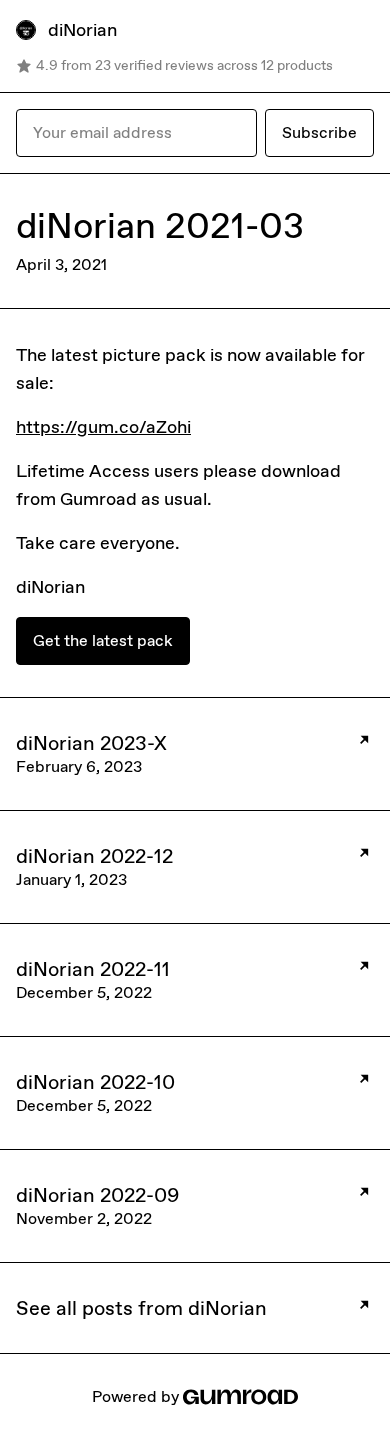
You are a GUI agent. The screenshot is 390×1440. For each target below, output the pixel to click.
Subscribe (319, 132)
